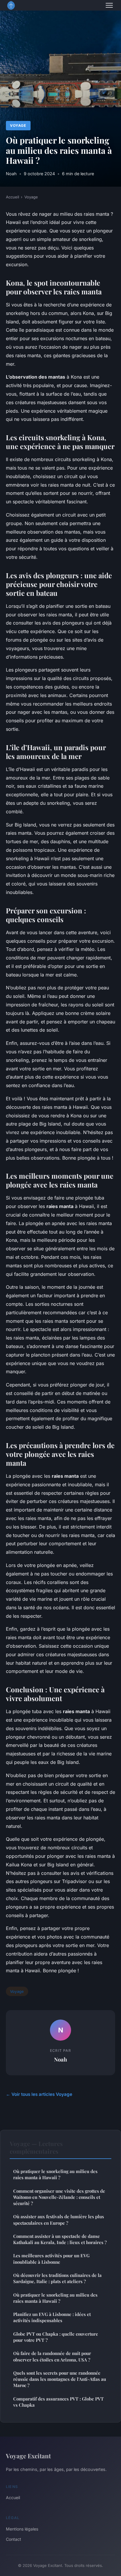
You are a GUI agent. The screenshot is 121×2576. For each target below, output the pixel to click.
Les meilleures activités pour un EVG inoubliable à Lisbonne (51, 2259)
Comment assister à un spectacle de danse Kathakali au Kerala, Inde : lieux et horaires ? (60, 2239)
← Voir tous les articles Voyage (39, 2094)
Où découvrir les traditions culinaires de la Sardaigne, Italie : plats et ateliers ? (57, 2278)
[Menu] (109, 5)
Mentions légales (22, 2529)
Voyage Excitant (28, 2456)
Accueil (12, 197)
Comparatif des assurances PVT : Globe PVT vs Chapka (58, 2402)
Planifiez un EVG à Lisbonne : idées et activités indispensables (52, 2317)
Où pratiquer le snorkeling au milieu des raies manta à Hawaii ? (55, 2174)
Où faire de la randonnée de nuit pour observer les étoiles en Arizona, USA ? (52, 2356)
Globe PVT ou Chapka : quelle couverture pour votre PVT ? (56, 2337)
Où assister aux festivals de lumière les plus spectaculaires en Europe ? (59, 2220)
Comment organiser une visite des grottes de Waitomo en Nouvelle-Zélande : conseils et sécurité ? (59, 2197)
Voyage (18, 125)
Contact (14, 2539)
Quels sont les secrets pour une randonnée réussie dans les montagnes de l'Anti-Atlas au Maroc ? (60, 2379)
